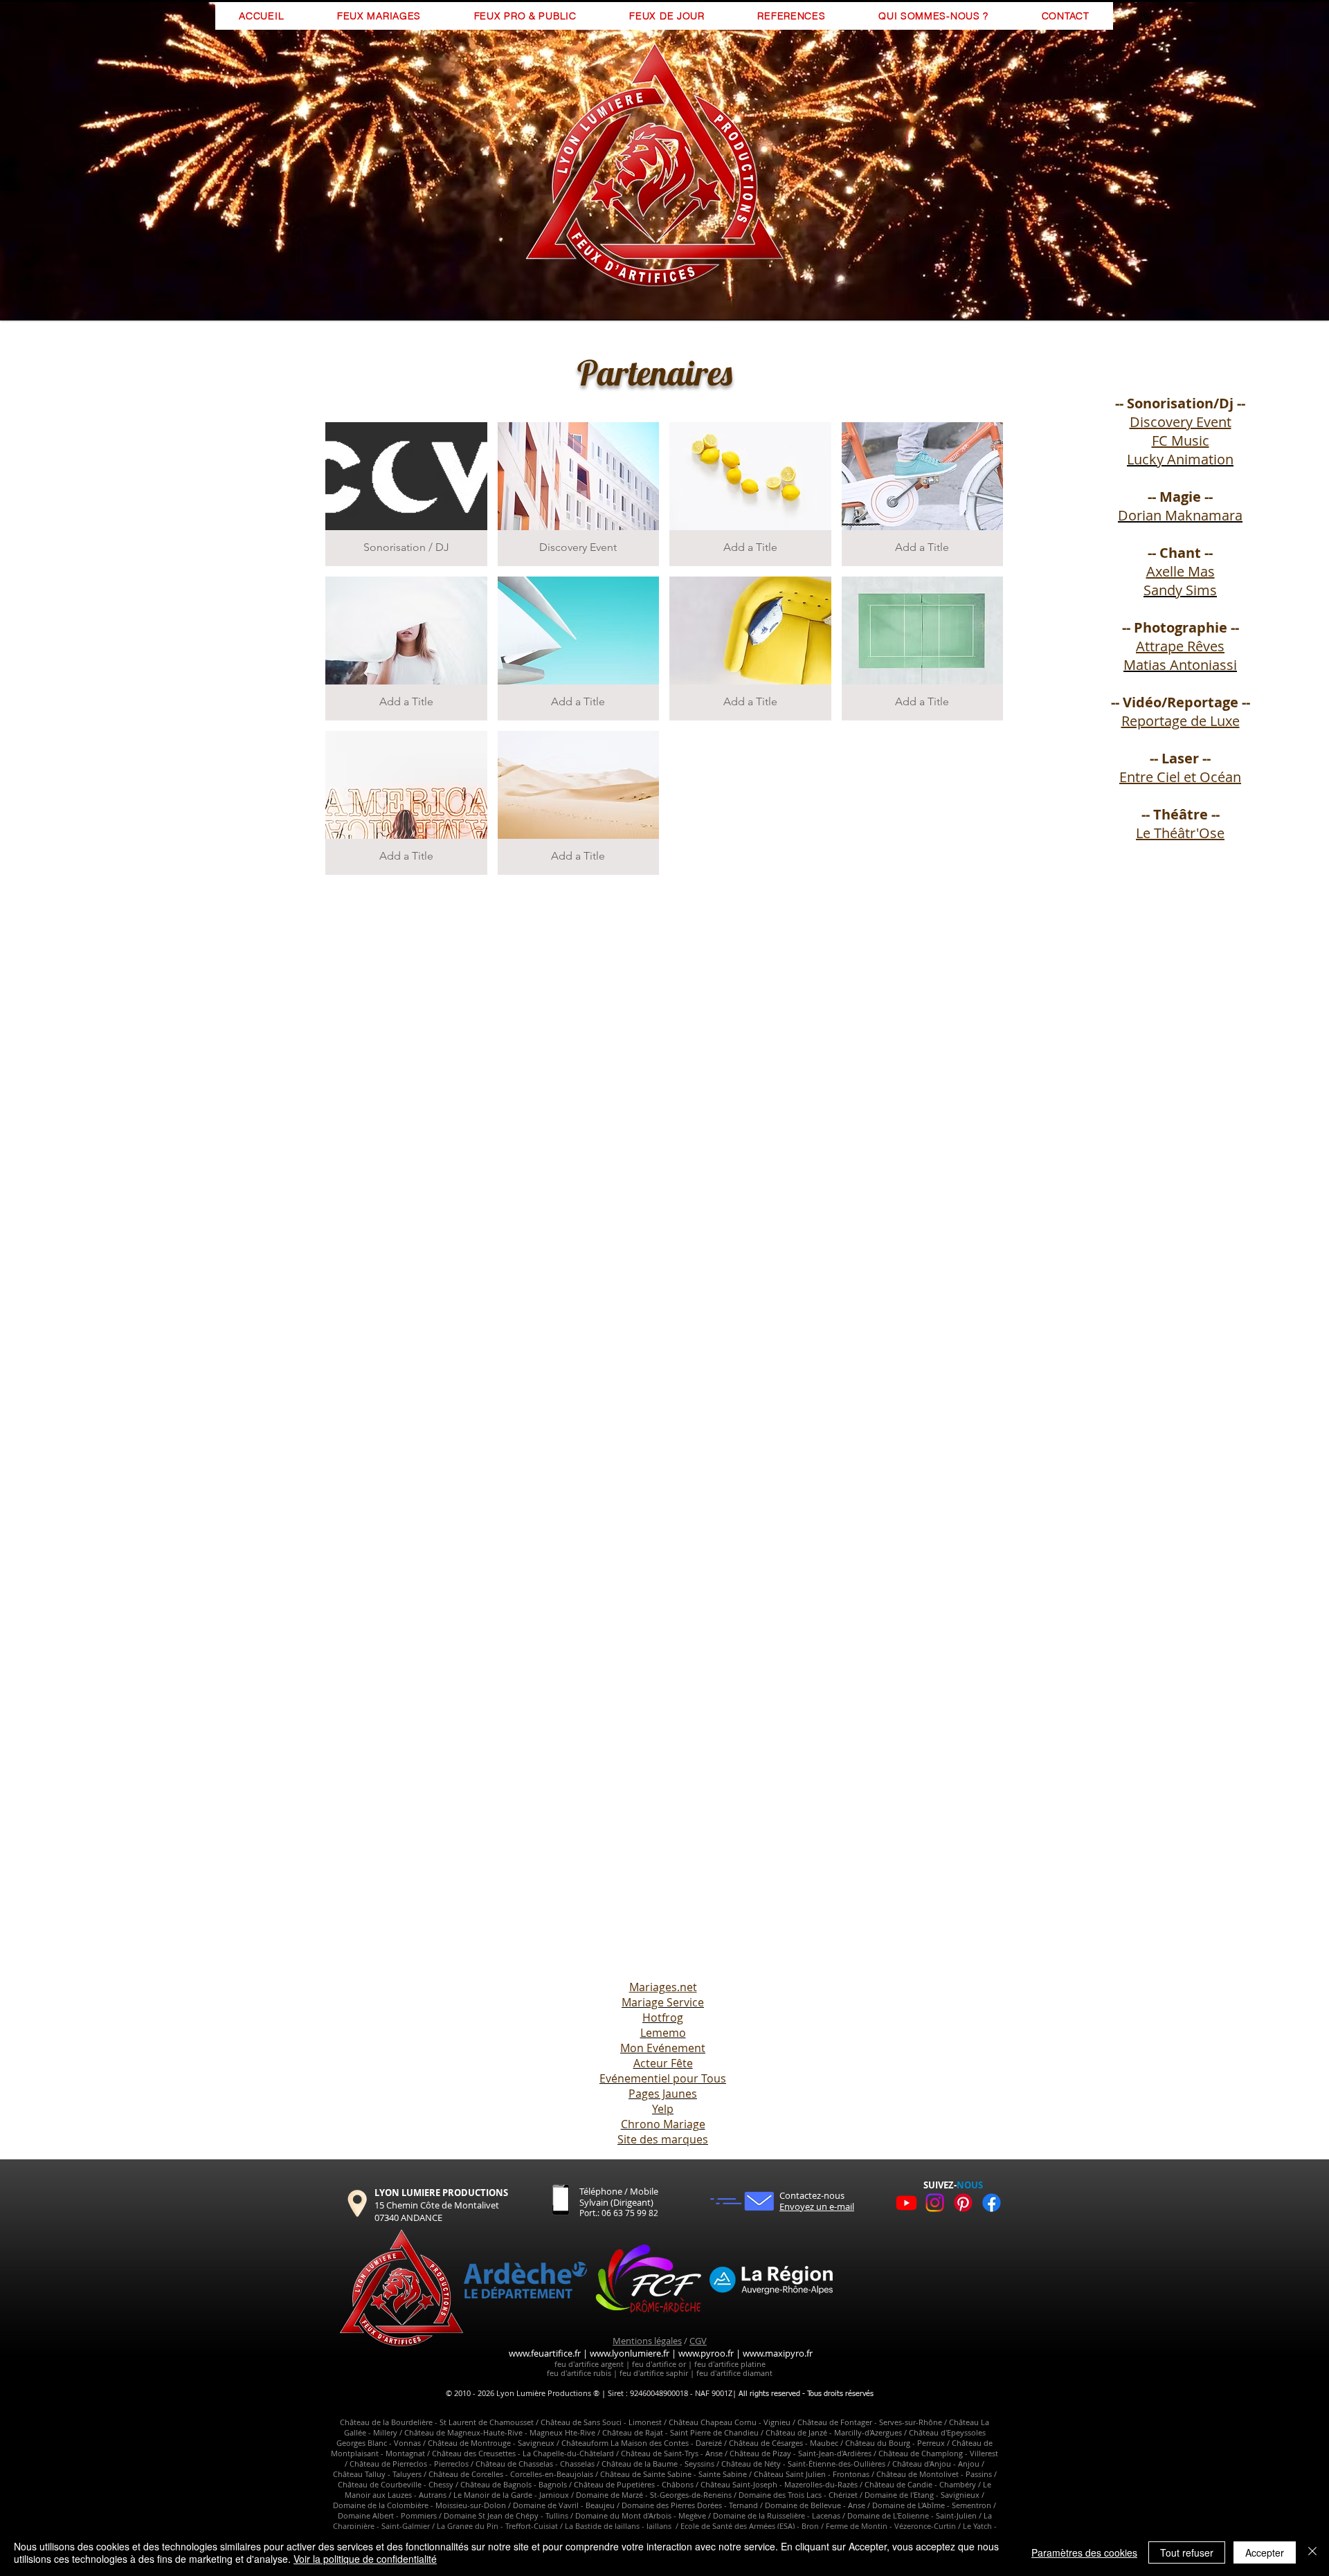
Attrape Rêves (1180, 646)
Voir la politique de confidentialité (365, 2559)
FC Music (1181, 441)
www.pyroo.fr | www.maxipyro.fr (745, 2353)
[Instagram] (935, 2203)
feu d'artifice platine (729, 2364)
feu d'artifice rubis (579, 2373)
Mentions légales (647, 2341)
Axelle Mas (1181, 571)
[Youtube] (906, 2203)
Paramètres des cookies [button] (1084, 2552)
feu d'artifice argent (589, 2364)
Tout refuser (1187, 2552)
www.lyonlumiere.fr (630, 2353)
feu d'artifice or (659, 2364)
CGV (698, 2341)
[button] (406, 494)
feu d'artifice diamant (734, 2373)
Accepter (1265, 2552)
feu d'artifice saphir (653, 2373)
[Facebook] (992, 2203)
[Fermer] (1312, 2552)
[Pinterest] (963, 2203)
